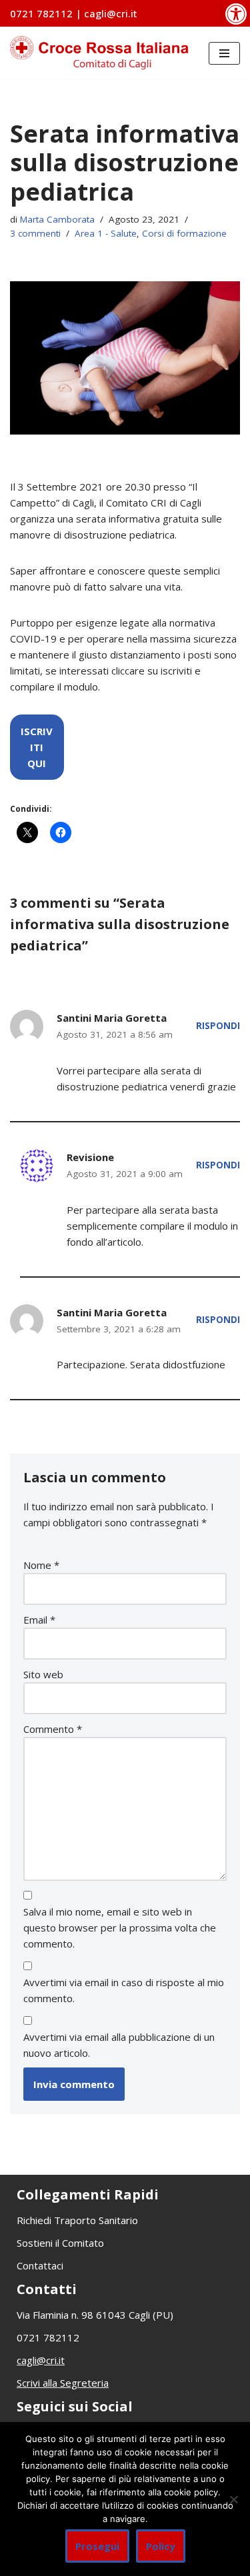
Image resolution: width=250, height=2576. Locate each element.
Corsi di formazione (184, 233)
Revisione (90, 1157)
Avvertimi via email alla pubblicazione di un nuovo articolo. (119, 2045)
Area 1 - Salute (106, 233)
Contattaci (40, 2265)
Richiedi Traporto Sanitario (77, 2220)
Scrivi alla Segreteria (63, 2383)
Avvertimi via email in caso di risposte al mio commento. (124, 1990)
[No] (233, 2499)
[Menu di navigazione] (224, 53)
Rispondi (218, 1026)
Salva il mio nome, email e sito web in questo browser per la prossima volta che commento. (120, 1928)
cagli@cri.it (111, 13)
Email (39, 1620)
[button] (236, 13)
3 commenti (35, 233)
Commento (53, 1729)
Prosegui (97, 2546)
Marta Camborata (57, 219)
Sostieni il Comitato (60, 2243)
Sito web (43, 1674)
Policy (161, 2546)
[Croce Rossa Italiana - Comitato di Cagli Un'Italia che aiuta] (99, 53)
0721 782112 (43, 13)
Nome (41, 1565)
